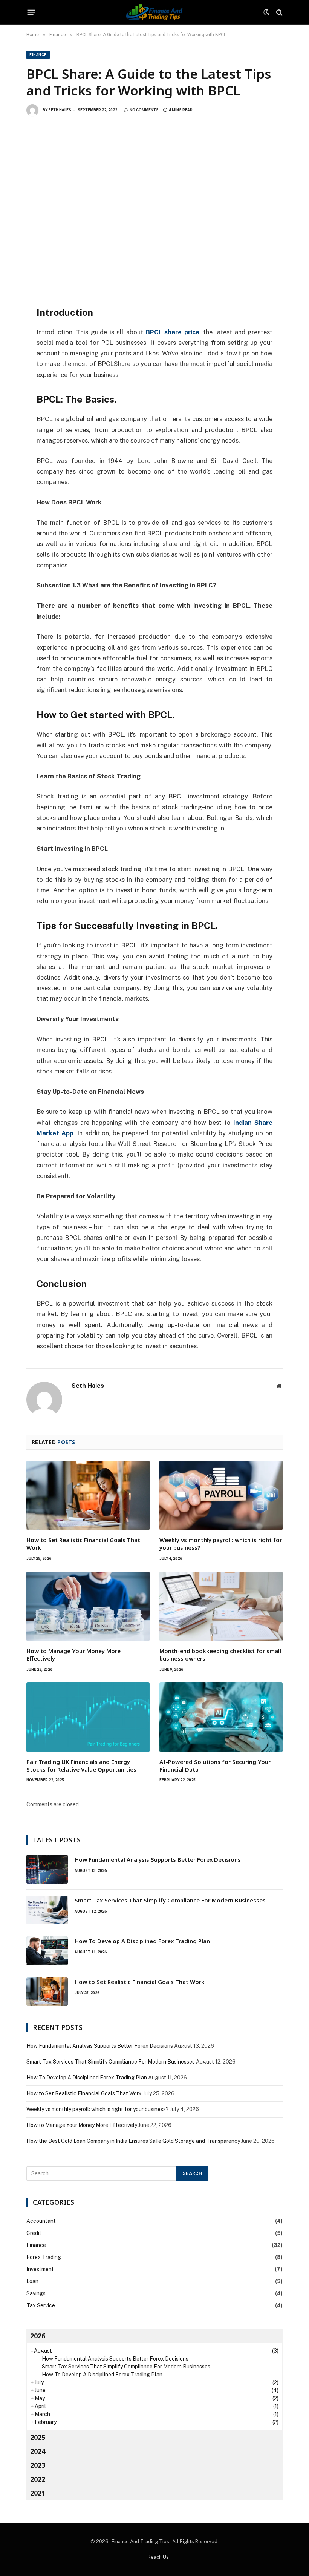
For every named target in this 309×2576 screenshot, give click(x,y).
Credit (34, 2233)
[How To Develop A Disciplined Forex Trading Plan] (47, 1951)
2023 (38, 2465)
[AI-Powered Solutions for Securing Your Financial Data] (221, 1717)
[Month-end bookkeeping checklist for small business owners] (221, 1606)
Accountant (41, 2221)
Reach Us (158, 2557)
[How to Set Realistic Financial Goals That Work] (88, 1495)
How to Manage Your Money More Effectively (73, 1655)
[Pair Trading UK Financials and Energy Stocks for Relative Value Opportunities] (88, 1717)
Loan (32, 2281)
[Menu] (31, 12)
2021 (38, 2493)
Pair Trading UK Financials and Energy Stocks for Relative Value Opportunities (81, 1766)
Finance (38, 55)
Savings (36, 2293)
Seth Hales (60, 110)
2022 (38, 2479)
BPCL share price (173, 332)
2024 (38, 2451)
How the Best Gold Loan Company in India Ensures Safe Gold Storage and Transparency (133, 2141)
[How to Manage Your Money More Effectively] (88, 1606)
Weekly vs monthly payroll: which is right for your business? (221, 1544)
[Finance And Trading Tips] (155, 12)
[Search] (279, 12)
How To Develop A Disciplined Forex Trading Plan (142, 1941)
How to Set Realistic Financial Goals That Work (83, 1544)
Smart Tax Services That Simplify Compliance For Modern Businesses (170, 1900)
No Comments (144, 110)
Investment (40, 2269)
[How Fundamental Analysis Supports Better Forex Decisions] (47, 1869)
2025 (38, 2437)
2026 (38, 2336)
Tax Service (41, 2305)
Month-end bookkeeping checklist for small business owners (220, 1655)
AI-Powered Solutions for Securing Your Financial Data (215, 1766)
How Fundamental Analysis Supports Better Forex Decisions (158, 1859)
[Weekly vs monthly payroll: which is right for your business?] (221, 1495)
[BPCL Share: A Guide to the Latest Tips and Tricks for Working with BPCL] (154, 209)
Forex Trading (44, 2257)
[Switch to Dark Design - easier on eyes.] (266, 12)
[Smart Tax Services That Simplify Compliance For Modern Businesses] (47, 1910)
